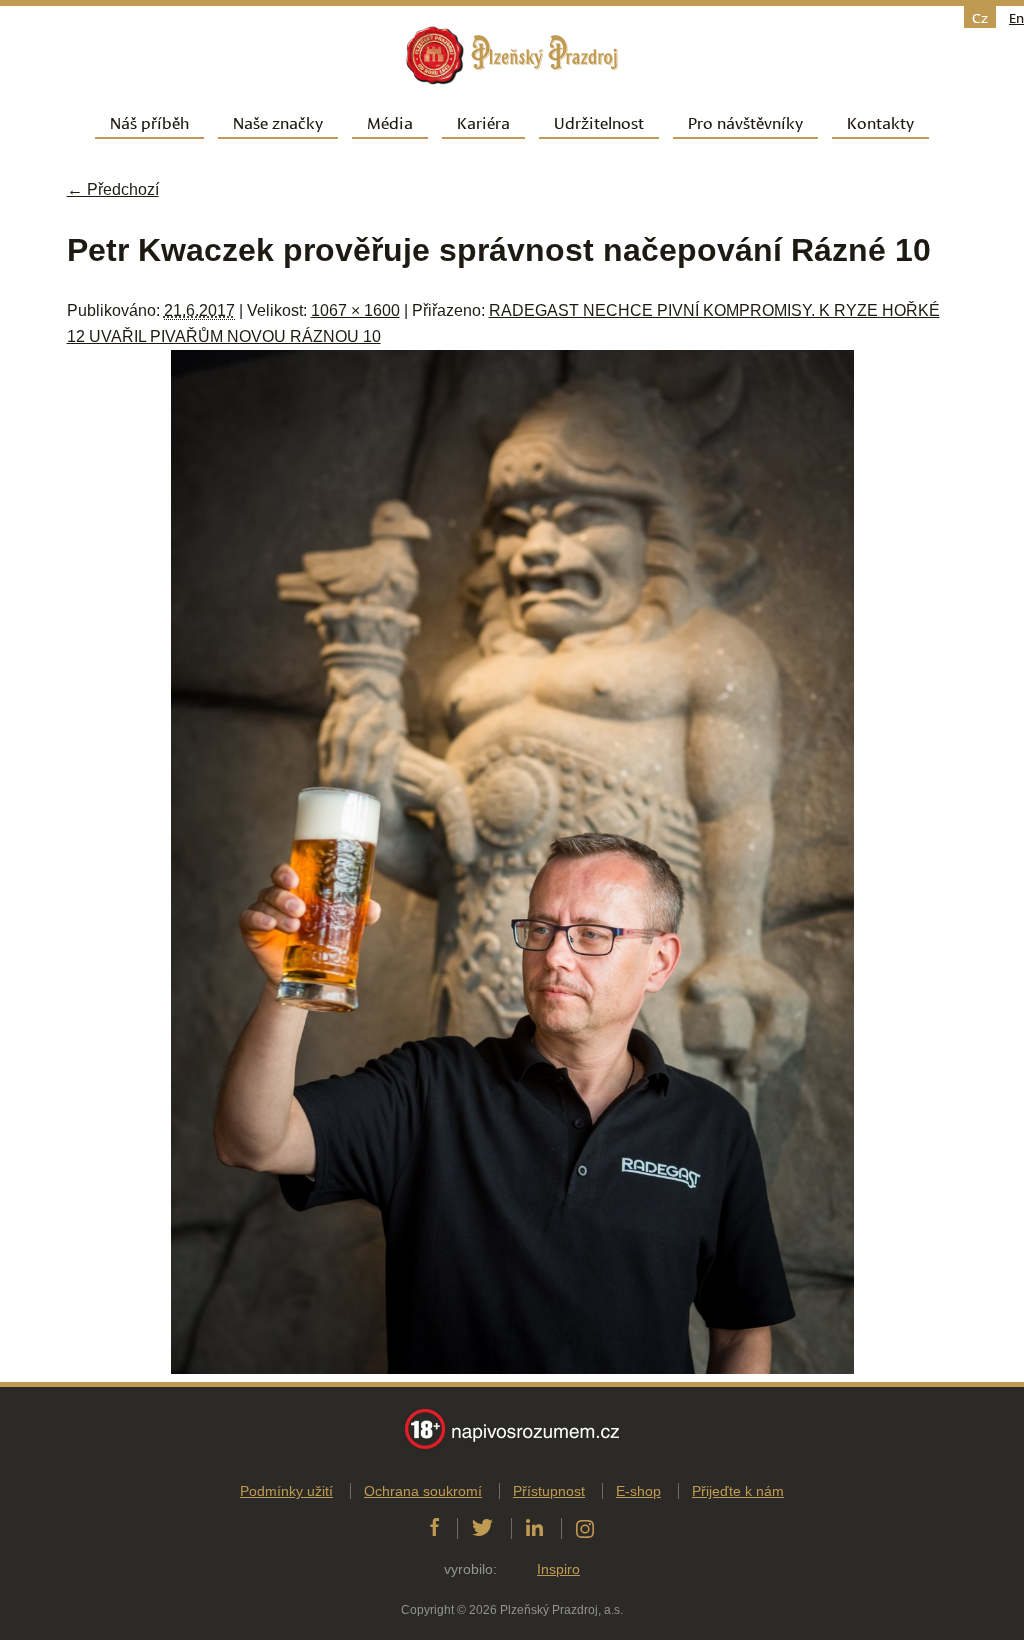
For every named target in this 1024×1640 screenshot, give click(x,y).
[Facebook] (434, 1528)
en (1016, 17)
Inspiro (558, 1569)
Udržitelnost (599, 121)
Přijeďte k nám (738, 1491)
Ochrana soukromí (423, 1491)
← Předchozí (113, 189)
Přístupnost (549, 1491)
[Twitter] (482, 1528)
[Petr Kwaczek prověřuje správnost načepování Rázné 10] (512, 1368)
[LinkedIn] (534, 1528)
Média (390, 121)
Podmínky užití (286, 1491)
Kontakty (880, 121)
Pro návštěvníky (745, 121)
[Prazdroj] (512, 55)
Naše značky (278, 121)
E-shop (638, 1491)
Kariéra (483, 121)
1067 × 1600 (355, 310)
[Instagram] (585, 1528)
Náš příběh (149, 121)
